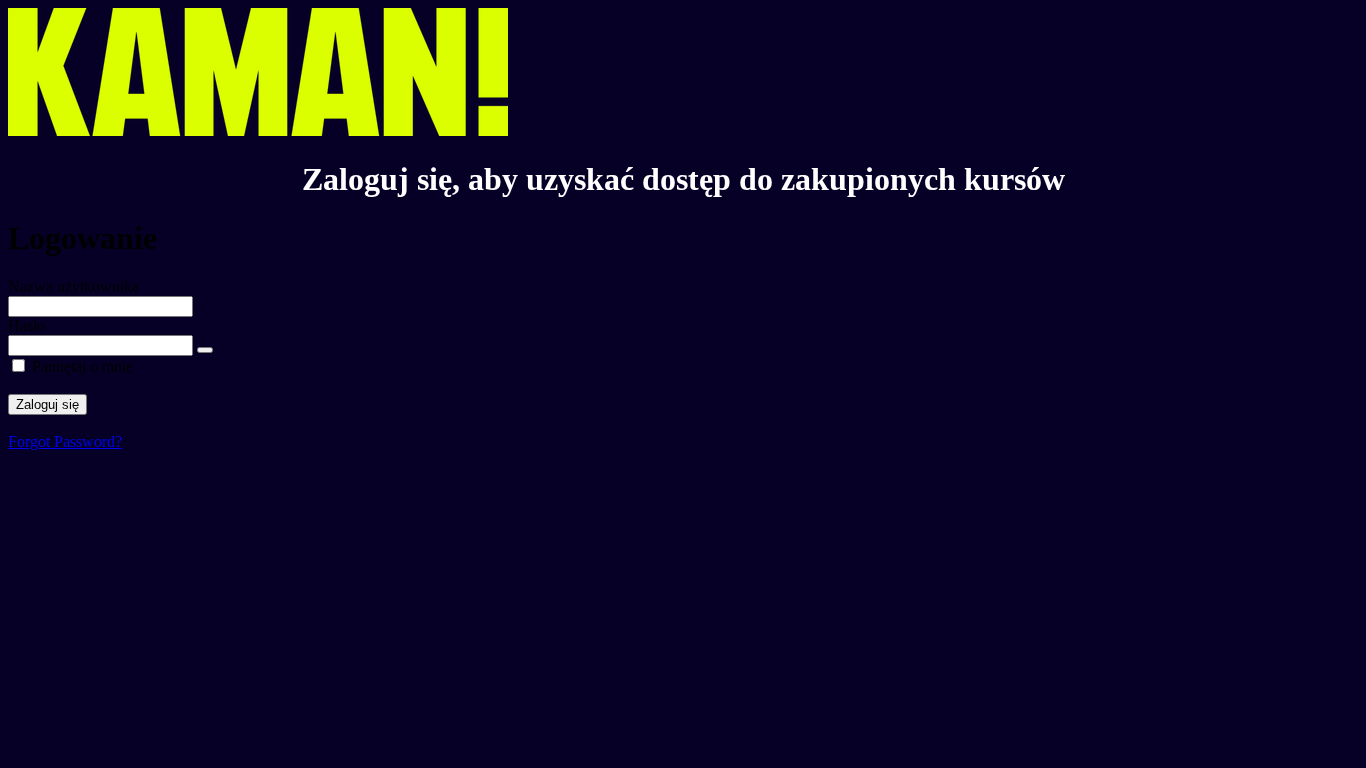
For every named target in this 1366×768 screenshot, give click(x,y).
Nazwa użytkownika (73, 286)
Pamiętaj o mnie (82, 366)
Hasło (26, 325)
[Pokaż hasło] (205, 350)
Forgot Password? (65, 441)
